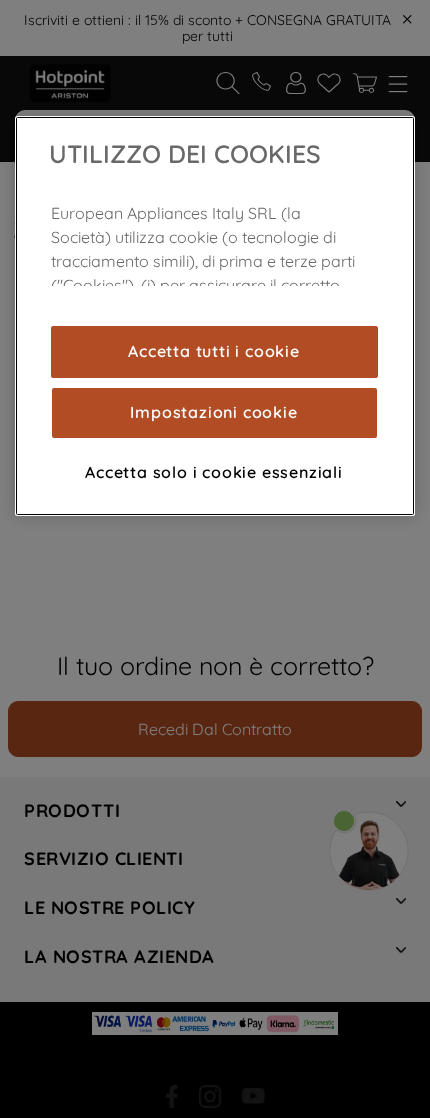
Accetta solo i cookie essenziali (214, 472)
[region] (215, 316)
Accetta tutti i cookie (214, 351)
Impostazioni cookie (213, 412)
